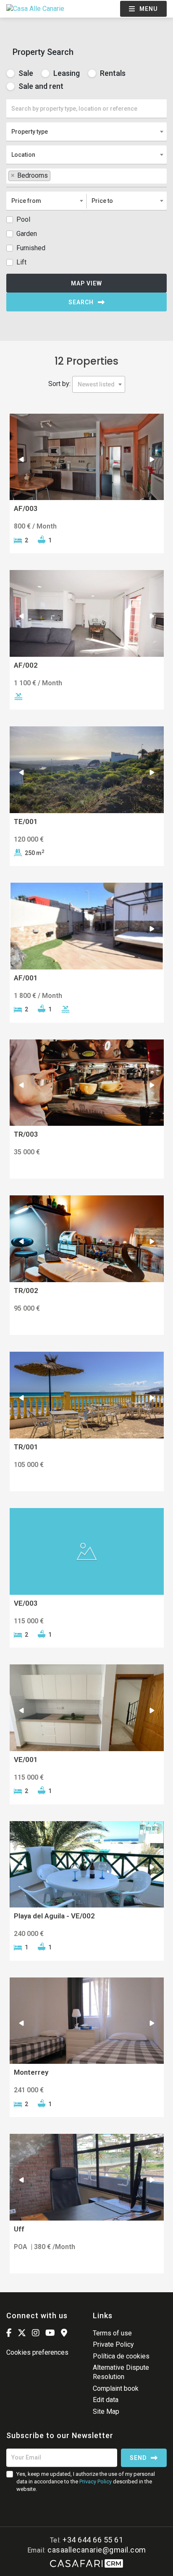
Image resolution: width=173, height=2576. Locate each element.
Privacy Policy (96, 2481)
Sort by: (59, 384)
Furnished (31, 248)
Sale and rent (40, 86)
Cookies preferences (37, 2352)
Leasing (66, 73)
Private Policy (113, 2344)
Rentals (112, 73)
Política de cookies (121, 2356)
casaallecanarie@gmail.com (97, 2550)
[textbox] (55, 175)
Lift (21, 262)
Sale (25, 73)
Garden (27, 234)
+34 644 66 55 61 (93, 2540)
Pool (23, 219)
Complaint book (116, 2388)
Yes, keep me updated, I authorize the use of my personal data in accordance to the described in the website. (86, 2481)
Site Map (106, 2411)
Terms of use (112, 2333)
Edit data (106, 2400)
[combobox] (86, 132)
